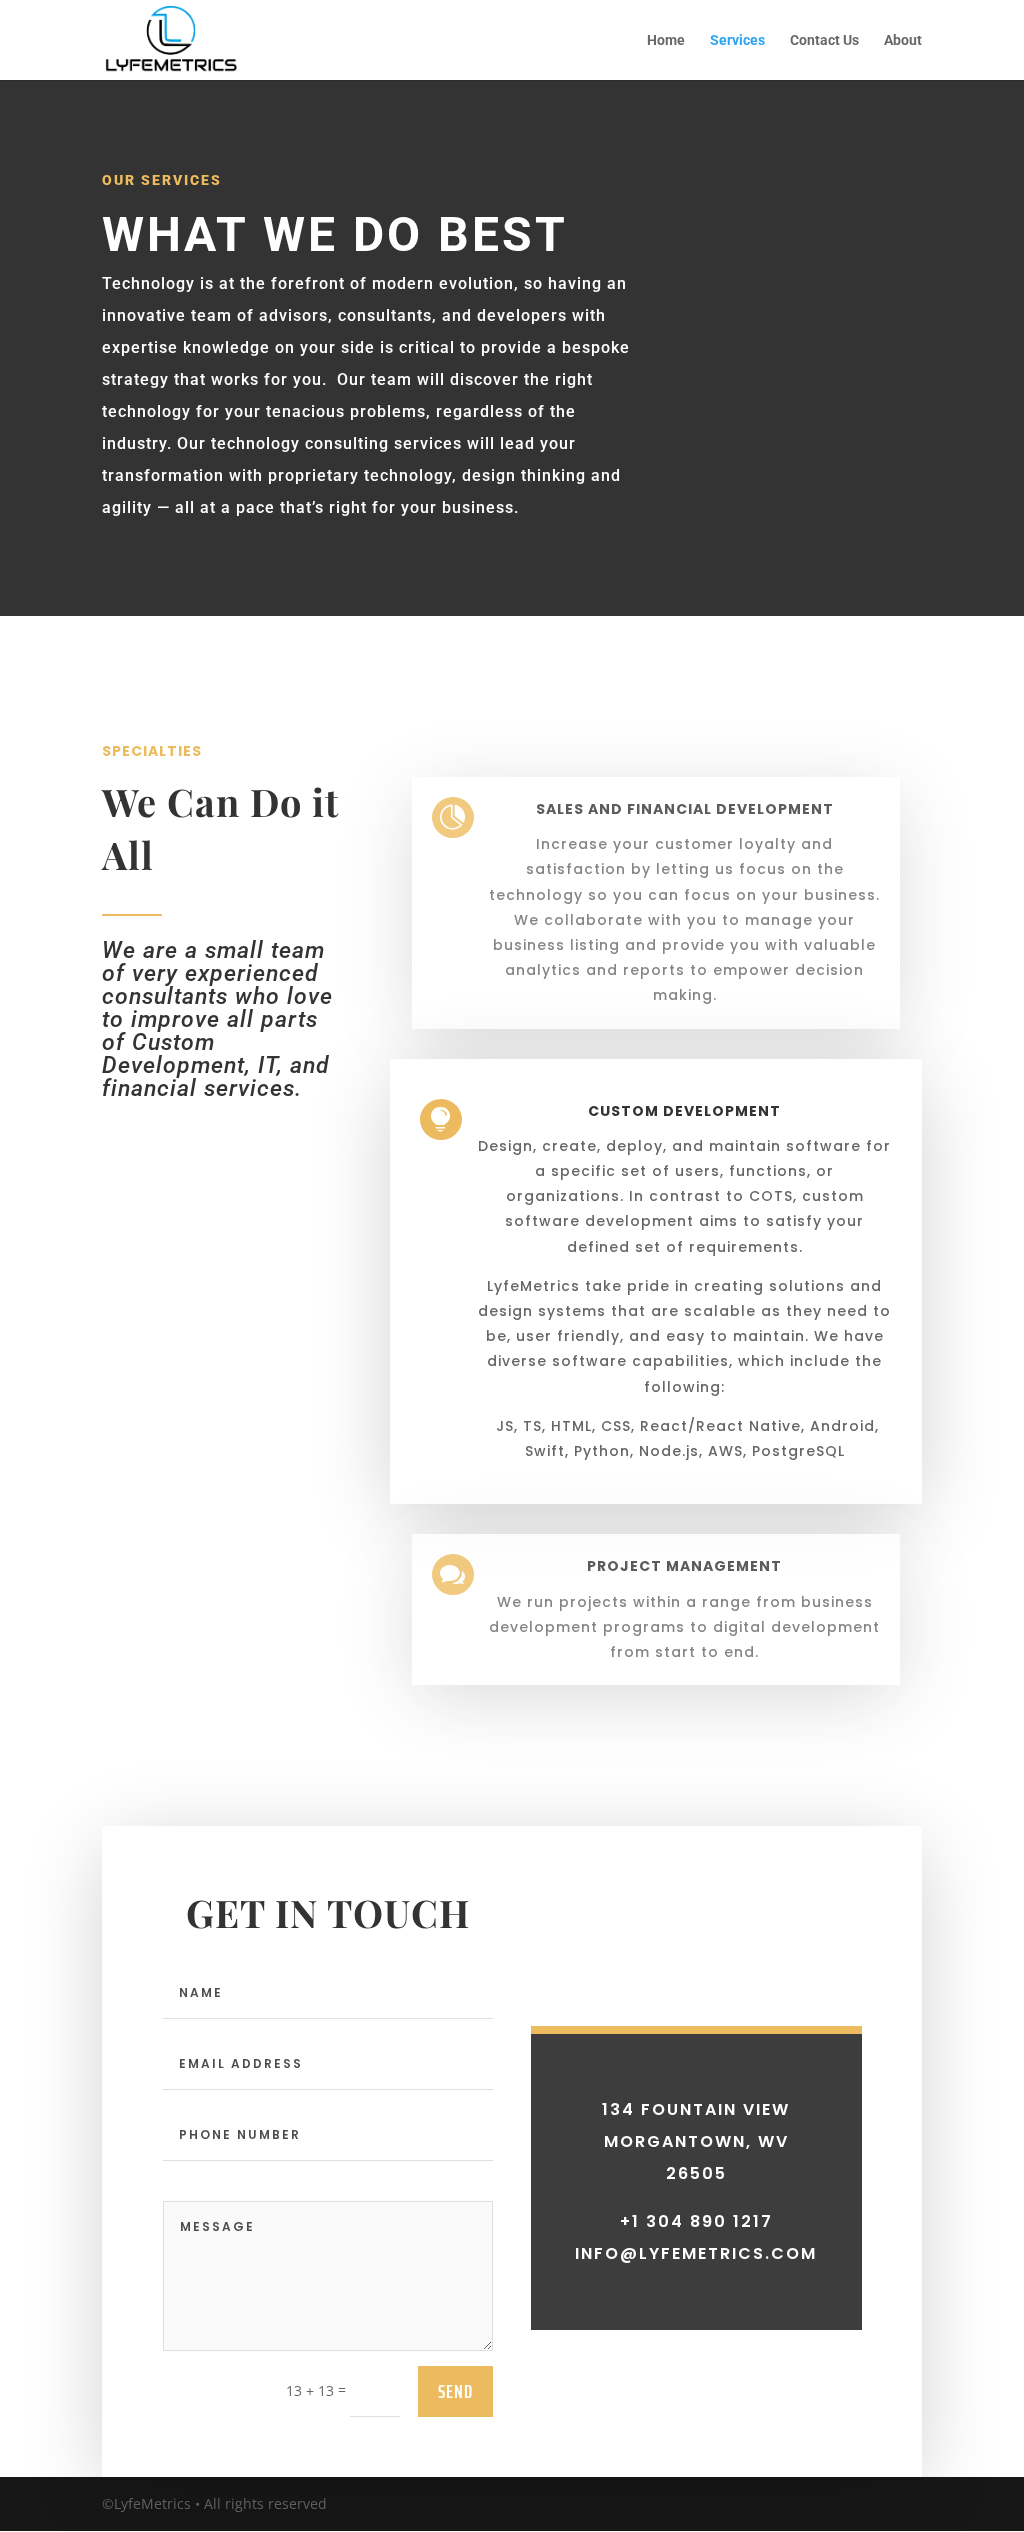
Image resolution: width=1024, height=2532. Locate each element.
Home (666, 40)
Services (737, 40)
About (903, 40)
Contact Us (824, 40)
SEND (455, 2391)
